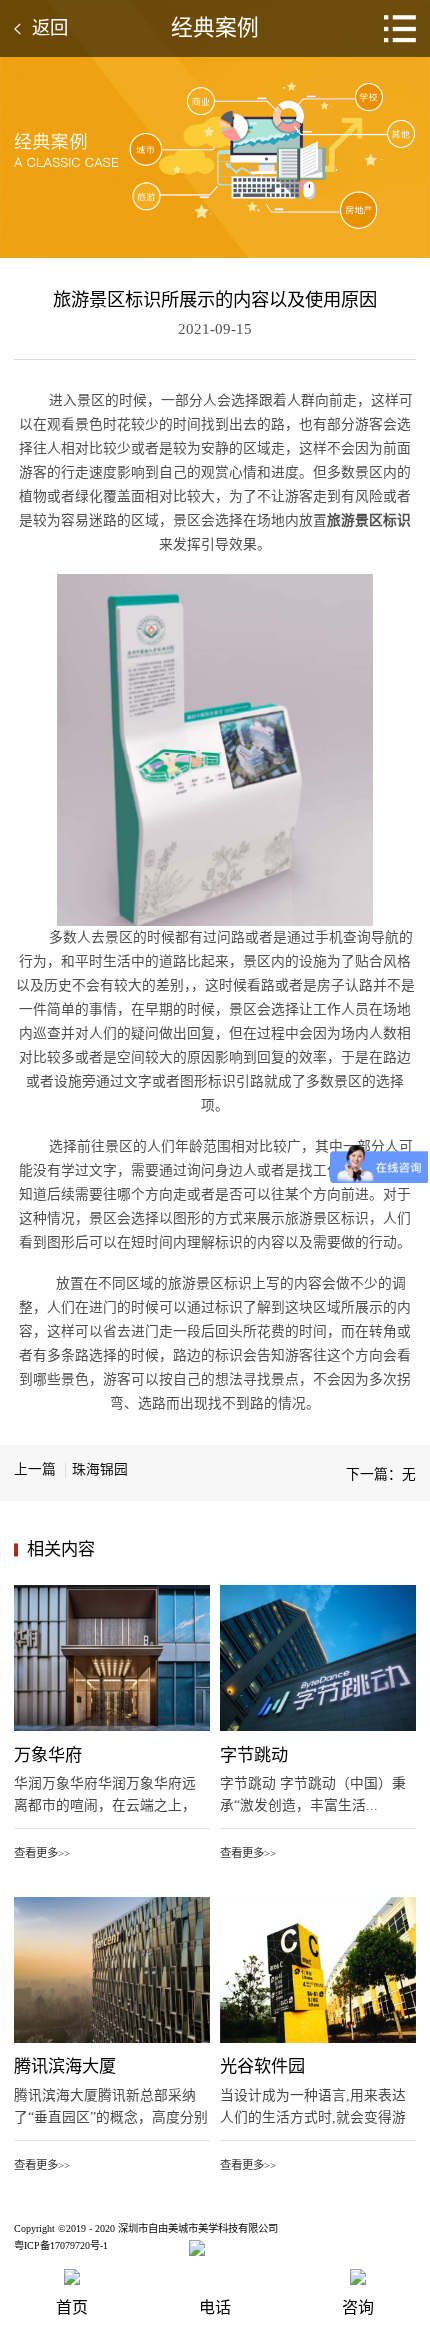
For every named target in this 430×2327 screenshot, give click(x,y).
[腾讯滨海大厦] (112, 1904)
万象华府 (48, 1755)
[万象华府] (112, 1592)
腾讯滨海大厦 (65, 2066)
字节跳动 (254, 1755)
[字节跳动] (318, 1592)
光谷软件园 (262, 2066)
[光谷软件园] (318, 1904)
